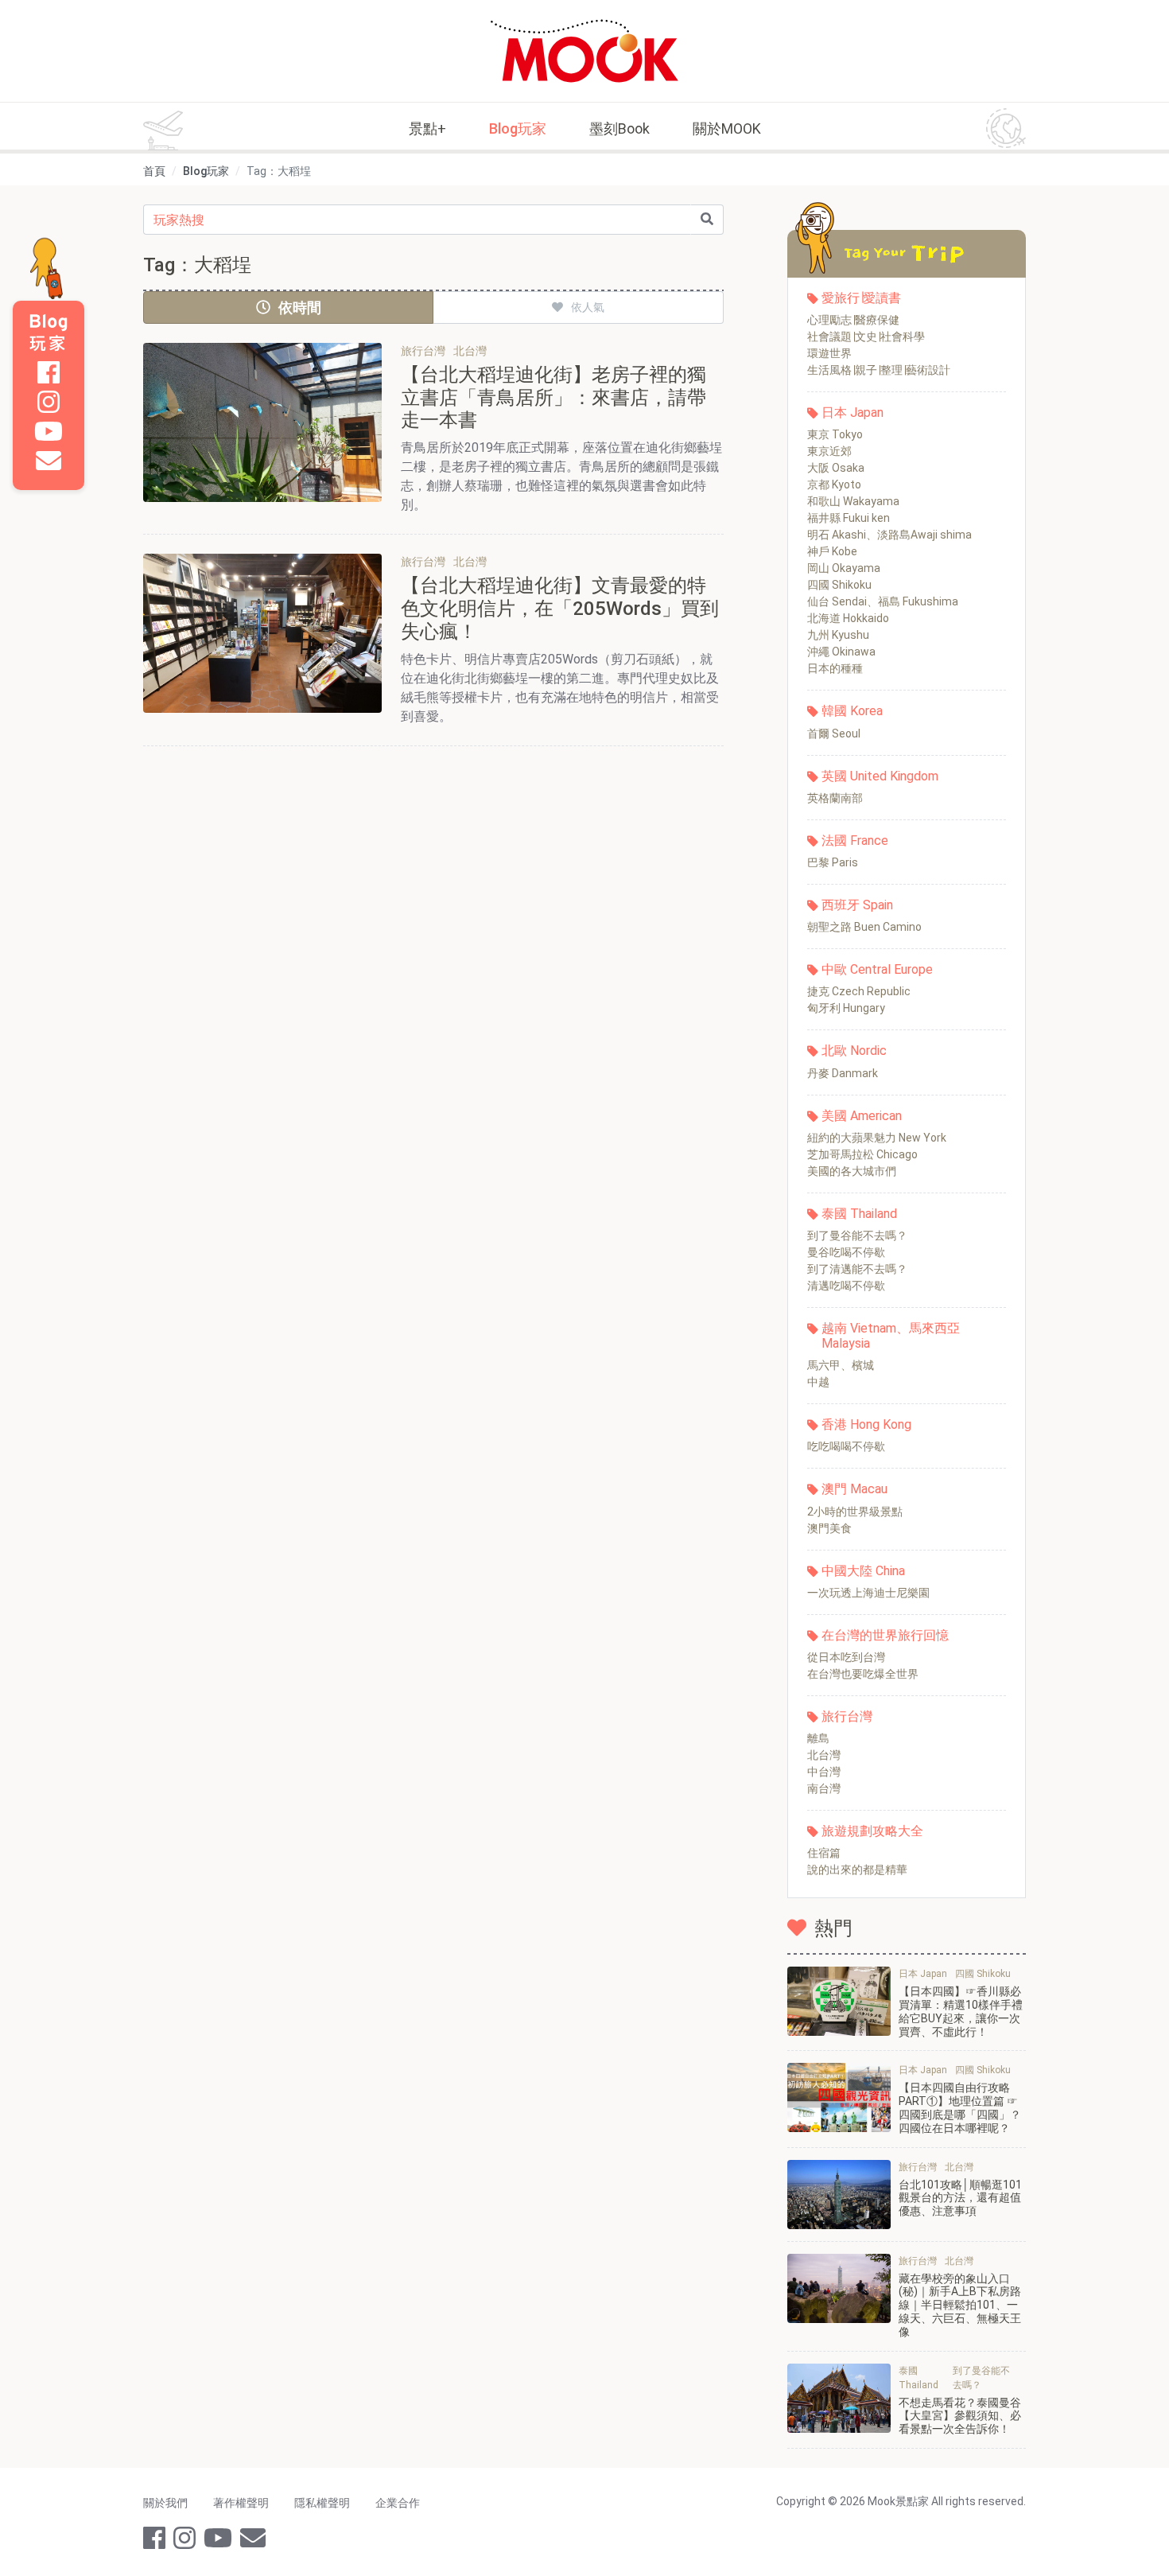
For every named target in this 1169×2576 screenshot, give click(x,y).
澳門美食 (829, 1528)
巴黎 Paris (833, 862)
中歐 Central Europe (877, 969)
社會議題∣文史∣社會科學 (866, 337)
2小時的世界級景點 (855, 1512)
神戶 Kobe (832, 551)
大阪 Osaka (836, 468)
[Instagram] (49, 402)
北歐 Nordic (854, 1051)
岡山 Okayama (844, 568)
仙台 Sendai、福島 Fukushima (883, 601)
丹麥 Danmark (843, 1073)
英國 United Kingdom (880, 776)
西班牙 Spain (857, 905)
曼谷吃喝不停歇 (846, 1252)
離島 (818, 1738)
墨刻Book (619, 128)
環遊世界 (829, 353)
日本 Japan (852, 412)
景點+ (427, 128)
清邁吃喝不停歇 (846, 1286)
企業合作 (398, 2503)
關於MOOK (727, 128)
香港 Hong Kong (866, 1424)
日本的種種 (835, 668)
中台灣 (824, 1772)
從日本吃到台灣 (846, 1657)
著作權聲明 (241, 2503)
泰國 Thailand (859, 1214)
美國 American (862, 1116)
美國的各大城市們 (852, 1171)
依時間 (300, 307)
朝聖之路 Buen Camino (864, 927)
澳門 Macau (854, 1489)
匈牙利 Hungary (846, 1008)
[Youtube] (49, 431)
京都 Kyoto (834, 484)
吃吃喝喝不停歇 (846, 1446)
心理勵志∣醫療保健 (853, 320)
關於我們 (165, 2503)
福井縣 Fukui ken (849, 518)
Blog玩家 (518, 128)
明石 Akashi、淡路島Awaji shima (889, 535)
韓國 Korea (852, 711)
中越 (818, 1382)
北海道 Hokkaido (848, 618)
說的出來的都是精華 (857, 1870)
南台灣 (824, 1788)
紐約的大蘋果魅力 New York (877, 1138)
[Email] (49, 461)
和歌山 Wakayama (853, 501)
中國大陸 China (863, 1571)
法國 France (855, 841)
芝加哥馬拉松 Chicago (862, 1154)
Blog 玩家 (49, 333)
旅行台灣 (847, 1716)
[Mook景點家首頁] (584, 51)
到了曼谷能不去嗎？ (857, 1235)
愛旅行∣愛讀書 (861, 298)
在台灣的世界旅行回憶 (885, 1635)
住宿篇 (824, 1853)
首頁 (154, 171)
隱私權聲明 (322, 2503)
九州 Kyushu (838, 635)
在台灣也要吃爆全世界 (863, 1674)
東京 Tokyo (835, 434)
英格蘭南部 (835, 798)
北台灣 (824, 1755)
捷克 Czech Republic (859, 991)
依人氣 (588, 307)
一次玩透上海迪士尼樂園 (868, 1593)
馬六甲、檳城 (841, 1365)
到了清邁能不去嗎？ (857, 1269)
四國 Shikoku (839, 585)
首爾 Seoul (834, 733)
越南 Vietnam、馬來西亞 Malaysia (891, 1336)
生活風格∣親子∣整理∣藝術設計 (879, 370)
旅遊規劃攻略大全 (872, 1831)
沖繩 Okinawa (841, 652)
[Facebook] (49, 372)
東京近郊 (829, 451)
